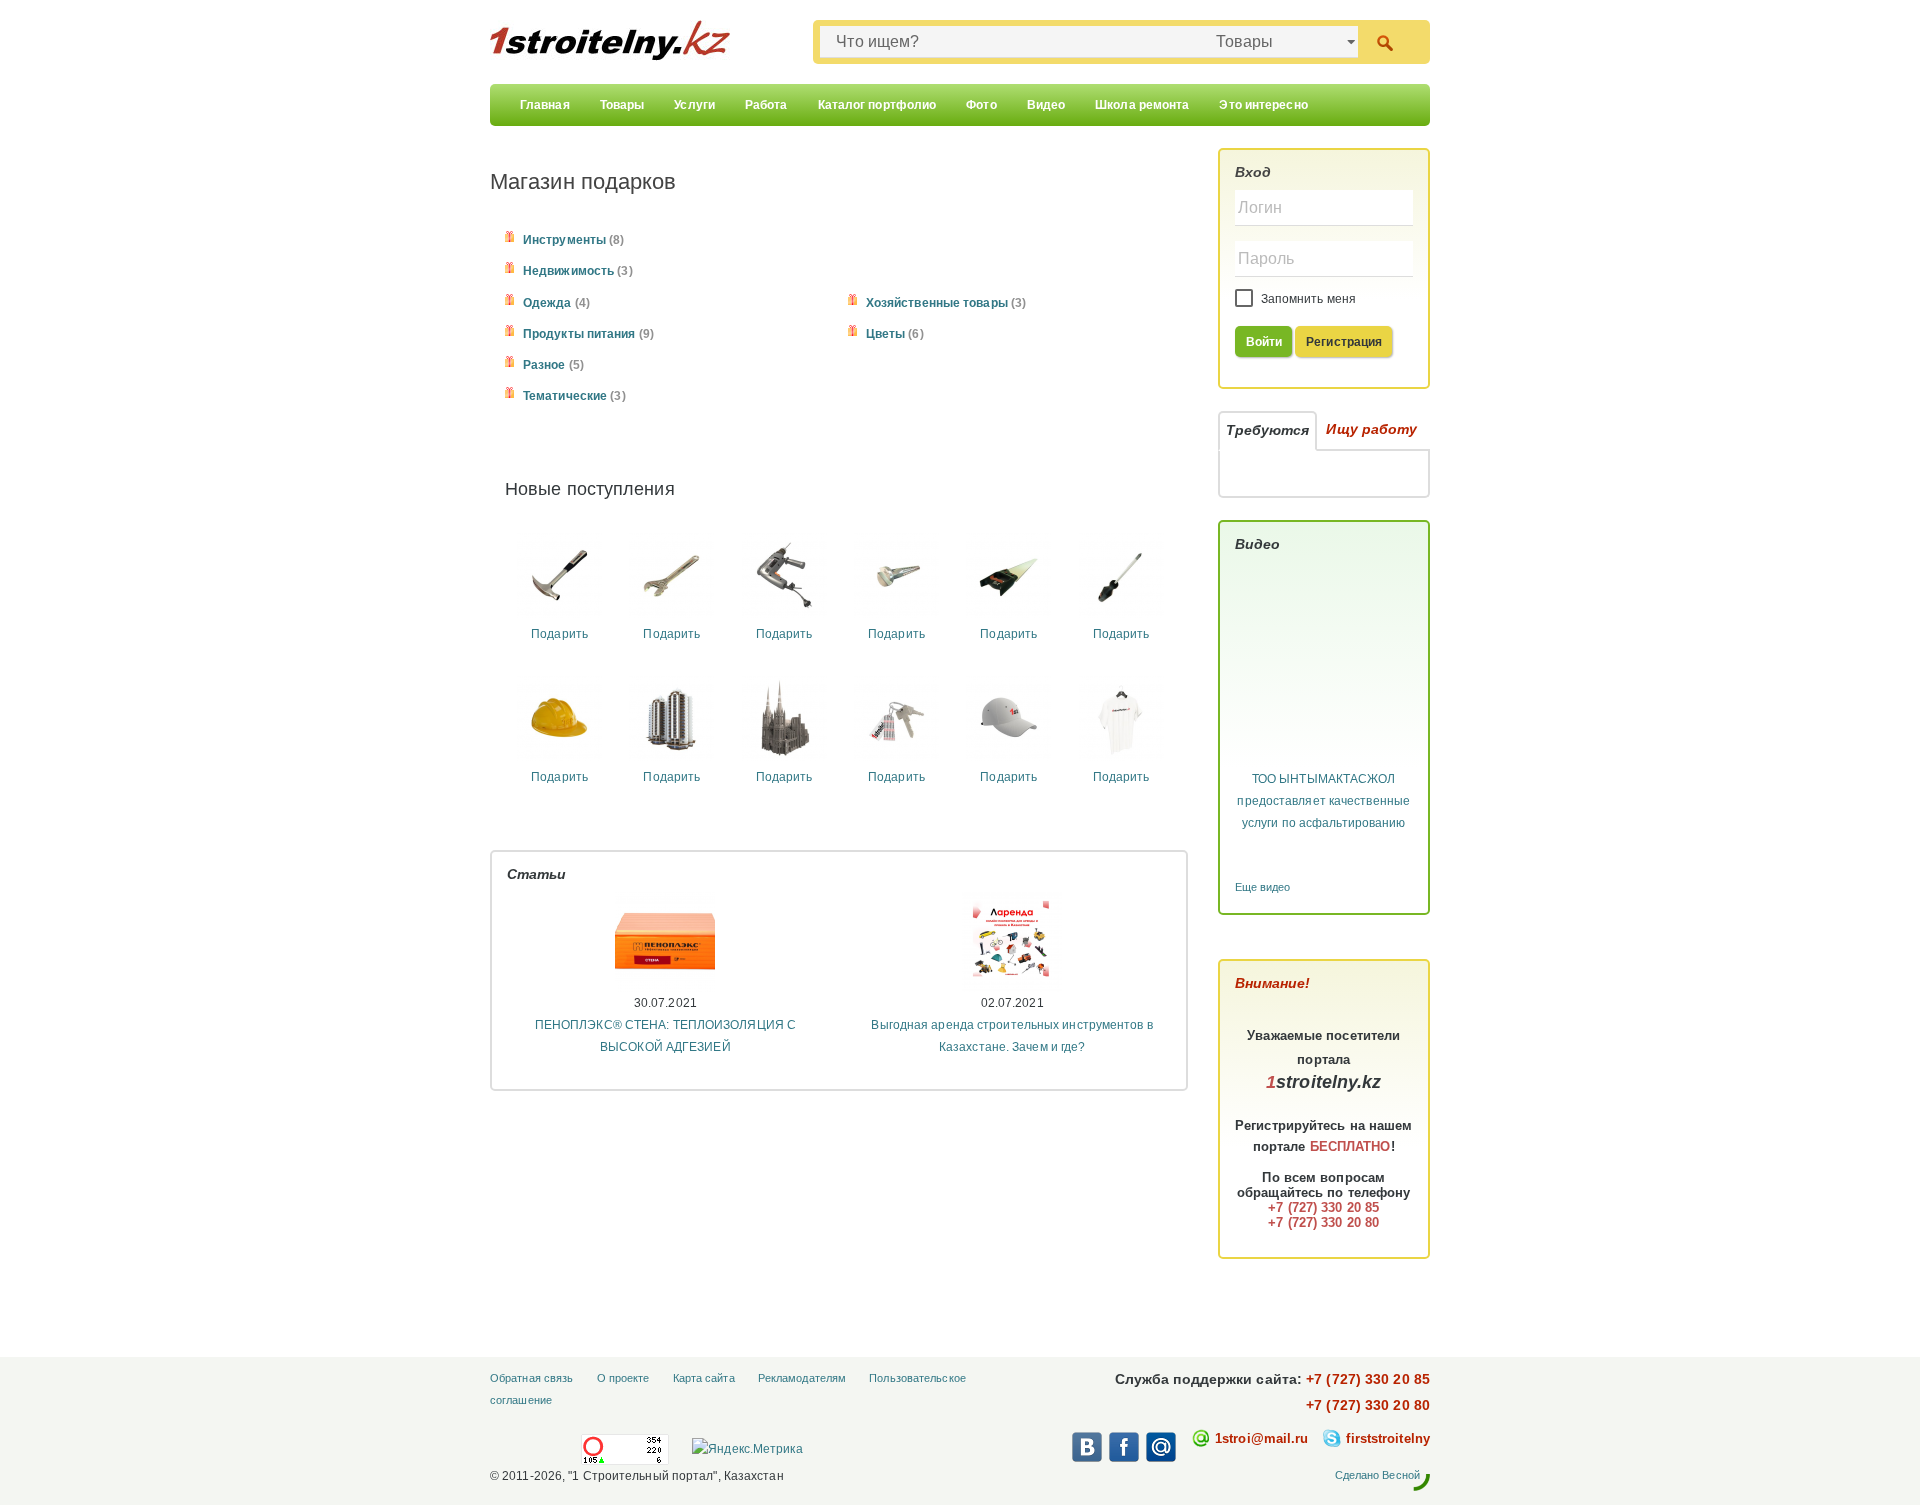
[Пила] (1008, 575)
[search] (1384, 41)
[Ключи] (896, 717)
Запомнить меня (1307, 299)
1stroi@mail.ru (1261, 1438)
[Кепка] (1008, 717)
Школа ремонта (1142, 105)
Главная (545, 105)
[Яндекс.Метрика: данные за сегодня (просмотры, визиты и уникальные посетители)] (747, 1449)
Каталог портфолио (877, 105)
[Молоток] (559, 575)
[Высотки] (671, 717)
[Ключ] (671, 575)
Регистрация (1344, 342)
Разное (544, 365)
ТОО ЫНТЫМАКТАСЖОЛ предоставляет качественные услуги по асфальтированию (1323, 801)
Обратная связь (531, 1378)
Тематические (565, 396)
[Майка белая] (1121, 717)
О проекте (623, 1378)
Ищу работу (1371, 429)
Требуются (1268, 430)
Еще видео (1263, 887)
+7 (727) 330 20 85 (1368, 1379)
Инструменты (564, 240)
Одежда (547, 303)
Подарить (559, 634)
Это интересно (1263, 105)
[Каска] (559, 717)
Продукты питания (579, 334)
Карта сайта (704, 1378)
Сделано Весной (1377, 1475)
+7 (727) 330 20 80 (1368, 1405)
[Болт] (896, 575)
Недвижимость (568, 271)
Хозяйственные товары (937, 303)
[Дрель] (784, 575)
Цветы (886, 334)
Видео (1046, 105)
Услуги (694, 105)
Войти (1264, 342)
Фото (981, 105)
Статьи (537, 874)
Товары (622, 105)
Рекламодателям (802, 1378)
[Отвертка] (1121, 575)
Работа (766, 105)
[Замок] (784, 717)
